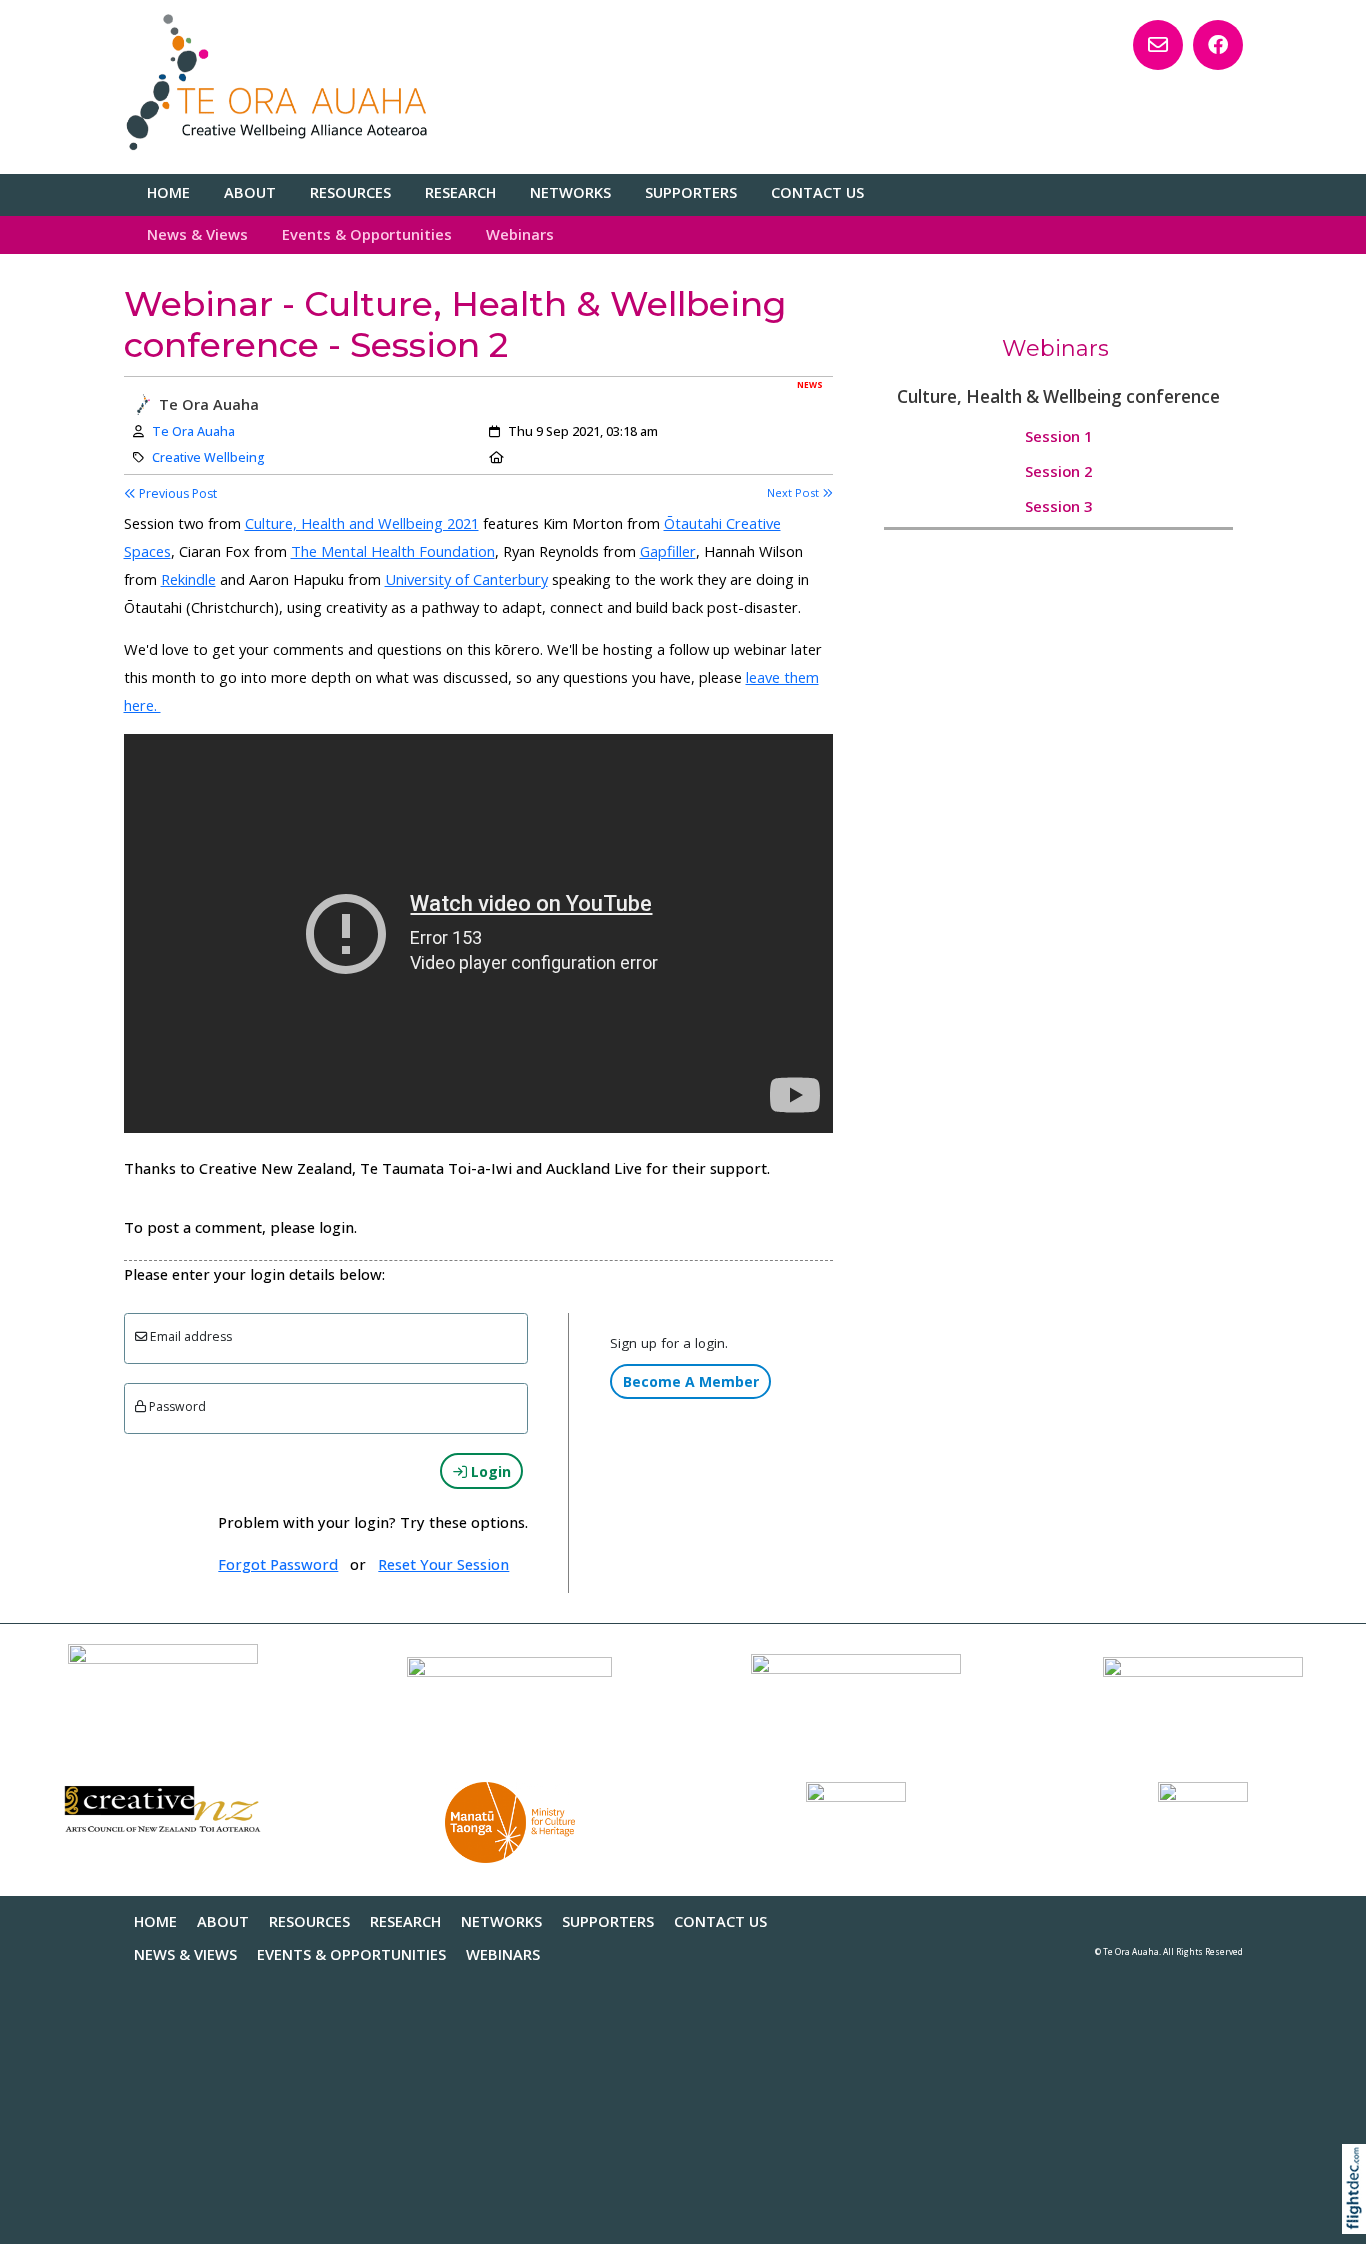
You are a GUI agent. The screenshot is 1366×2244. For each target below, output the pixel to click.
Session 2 (1058, 471)
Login (489, 1471)
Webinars (520, 234)
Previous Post (176, 493)
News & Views (197, 234)
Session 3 (1058, 506)
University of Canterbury (466, 579)
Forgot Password (278, 1564)
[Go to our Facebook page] (1218, 45)
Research (460, 192)
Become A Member (691, 1381)
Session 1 (1058, 436)
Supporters (691, 192)
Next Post (794, 492)
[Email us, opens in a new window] (1158, 45)
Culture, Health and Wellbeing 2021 (362, 523)
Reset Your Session (443, 1564)
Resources (350, 192)
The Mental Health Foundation (393, 551)
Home (168, 192)
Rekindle (188, 579)
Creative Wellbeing (208, 457)
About (250, 192)
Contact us (817, 192)
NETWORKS (570, 192)
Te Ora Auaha (193, 431)
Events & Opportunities (367, 234)
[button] (1358, 2214)
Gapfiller (668, 551)
